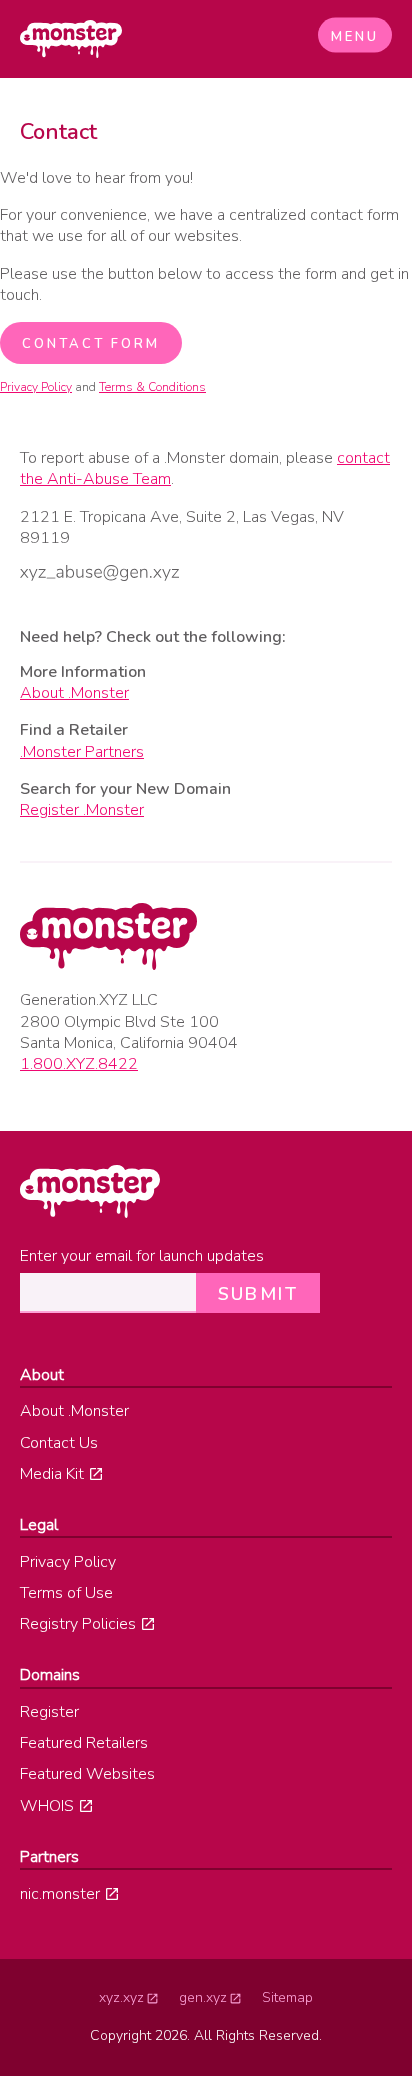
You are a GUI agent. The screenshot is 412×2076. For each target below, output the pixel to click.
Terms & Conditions (152, 387)
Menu (355, 37)
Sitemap (287, 1997)
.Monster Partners (82, 752)
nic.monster (60, 1894)
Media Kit (52, 1474)
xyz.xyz (121, 1997)
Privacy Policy (36, 387)
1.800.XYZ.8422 (79, 1064)
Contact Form (91, 344)
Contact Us (59, 1443)
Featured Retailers (84, 1743)
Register (49, 1712)
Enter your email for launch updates (142, 1256)
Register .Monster (82, 810)
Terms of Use (66, 1593)
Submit (258, 1294)
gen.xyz (203, 1997)
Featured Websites (87, 1774)
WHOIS (47, 1806)
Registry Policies (78, 1624)
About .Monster (74, 693)
